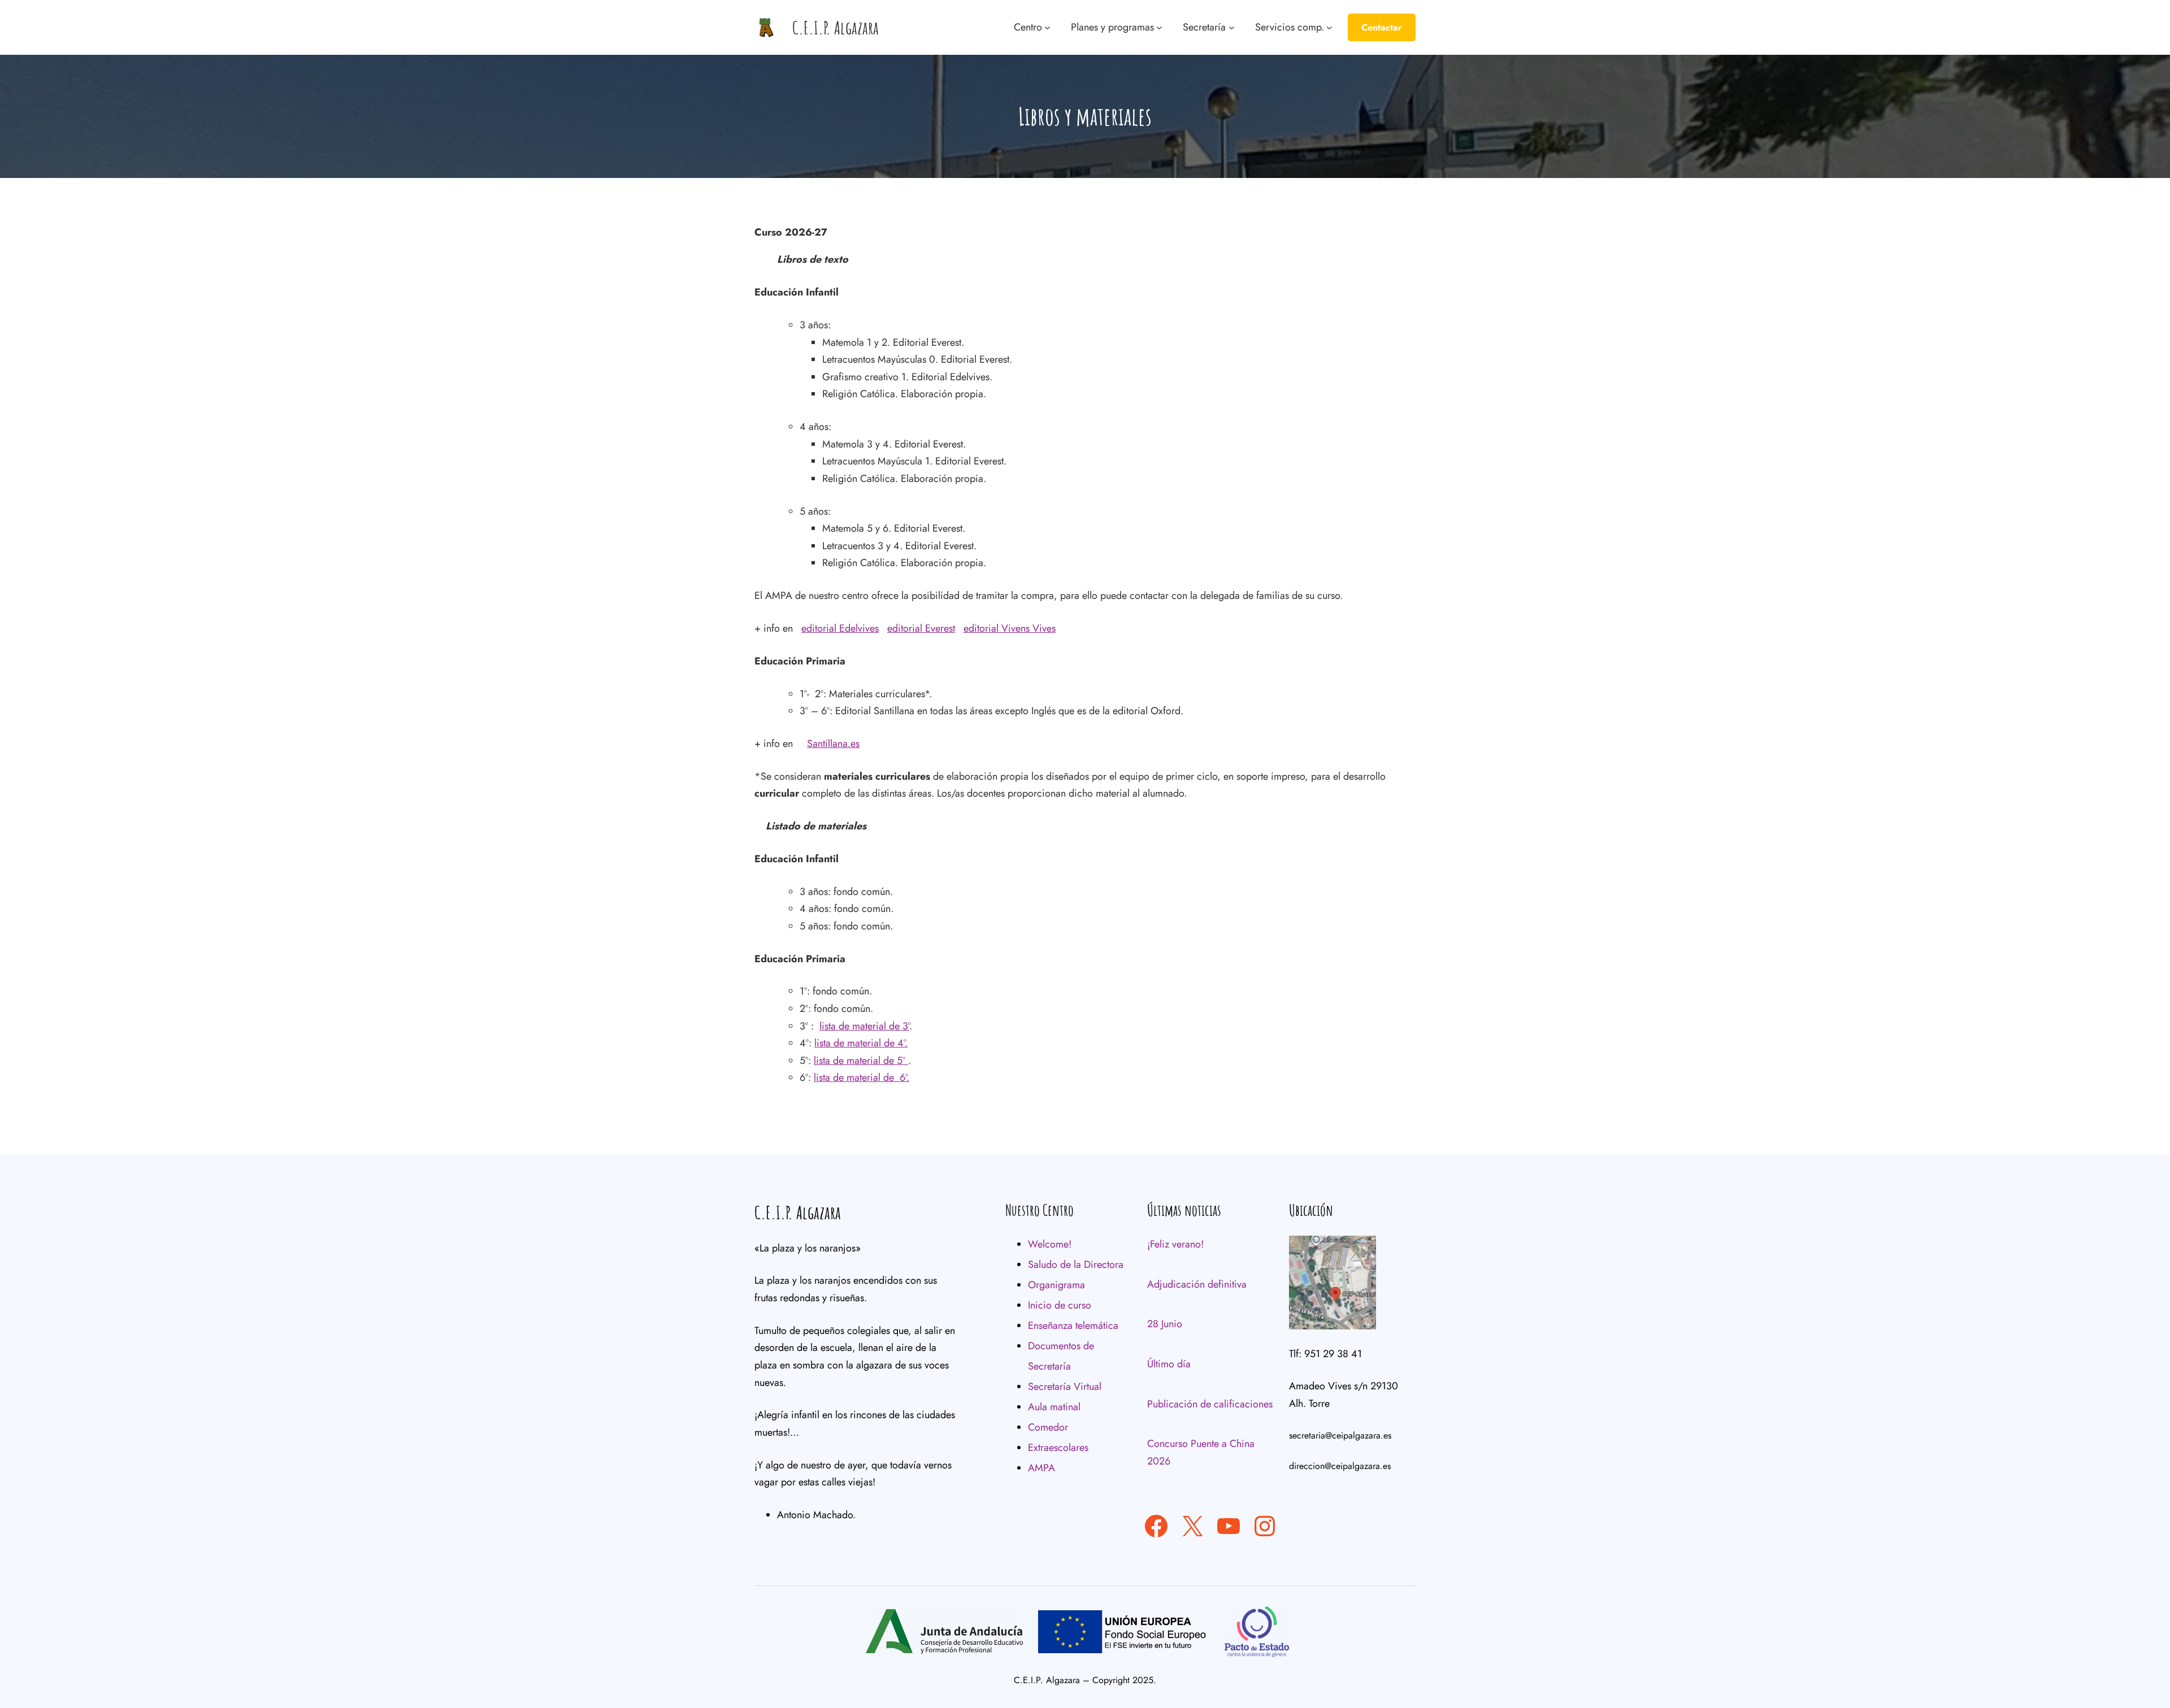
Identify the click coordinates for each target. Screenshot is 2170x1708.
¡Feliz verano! (1175, 1244)
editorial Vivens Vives (1010, 628)
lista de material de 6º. (862, 1077)
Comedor (1048, 1427)
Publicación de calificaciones (1210, 1404)
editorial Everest (921, 628)
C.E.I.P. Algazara (836, 27)
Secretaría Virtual (1065, 1387)
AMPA (1041, 1468)
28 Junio (1165, 1324)
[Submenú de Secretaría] (1232, 27)
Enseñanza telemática (1073, 1325)
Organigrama (1056, 1285)
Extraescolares (1058, 1448)
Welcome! (1050, 1244)
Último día (1169, 1364)
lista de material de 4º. (861, 1043)
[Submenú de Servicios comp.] (1329, 27)
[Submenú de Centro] (1047, 27)
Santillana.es (833, 744)
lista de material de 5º (861, 1061)
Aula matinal (1054, 1407)
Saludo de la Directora (1076, 1264)
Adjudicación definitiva (1197, 1284)
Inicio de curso (1060, 1305)
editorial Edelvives (840, 628)
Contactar (1382, 27)
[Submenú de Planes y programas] (1159, 27)
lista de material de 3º (864, 1026)
